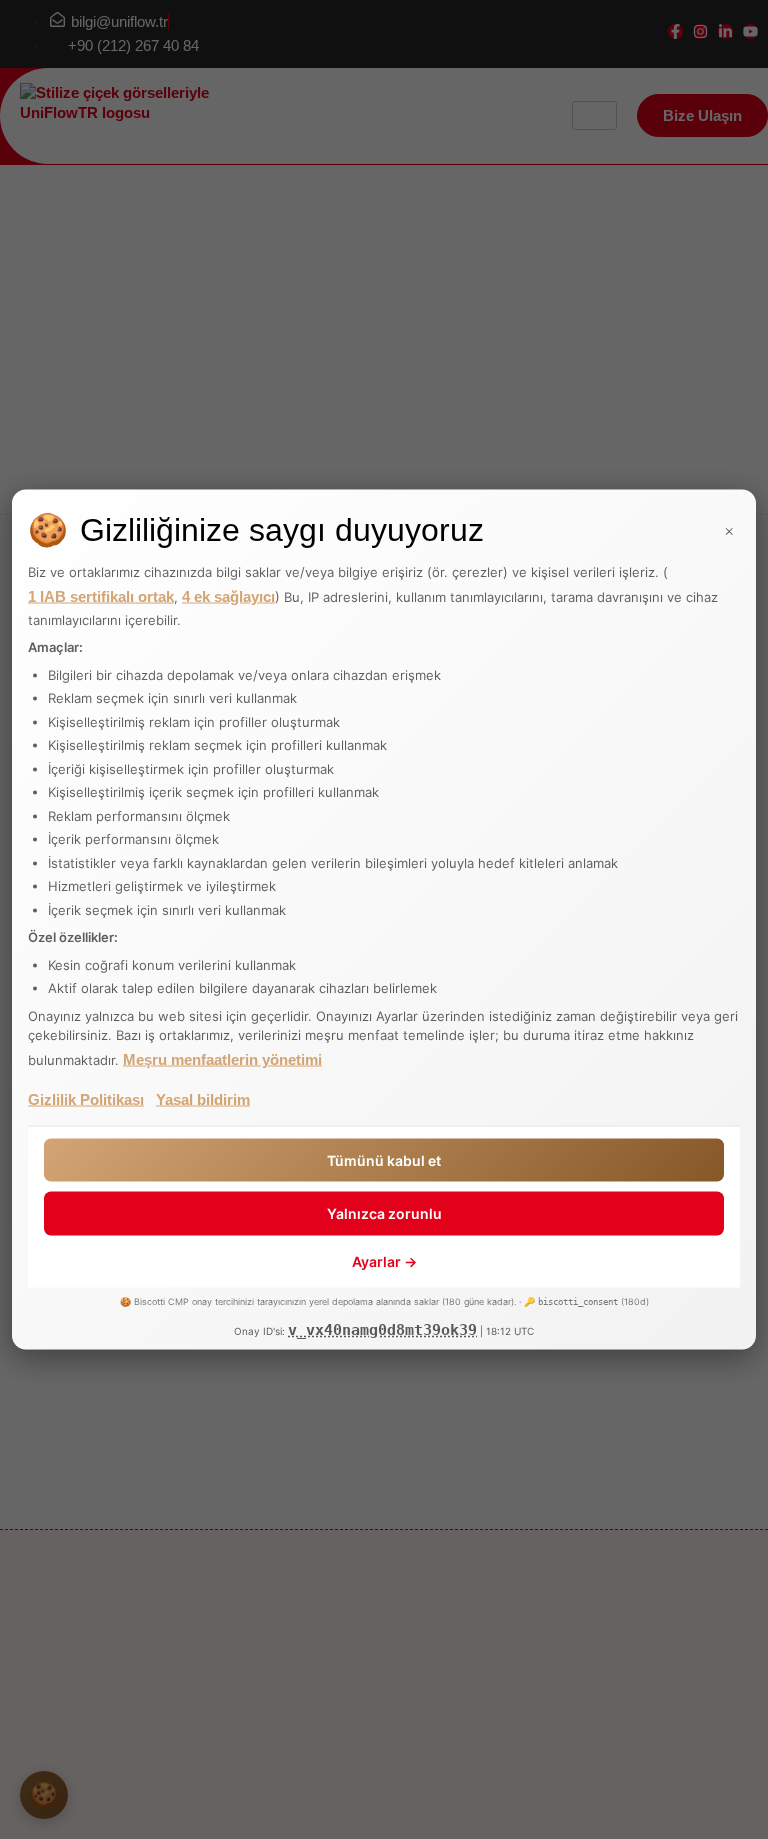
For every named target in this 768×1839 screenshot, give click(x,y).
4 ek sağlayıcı (228, 595)
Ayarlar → (384, 1260)
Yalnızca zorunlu (384, 1213)
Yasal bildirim (203, 1098)
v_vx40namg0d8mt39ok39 (382, 1330)
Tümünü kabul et (384, 1159)
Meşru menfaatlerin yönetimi (222, 1058)
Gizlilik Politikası (86, 1098)
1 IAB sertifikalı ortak (101, 595)
